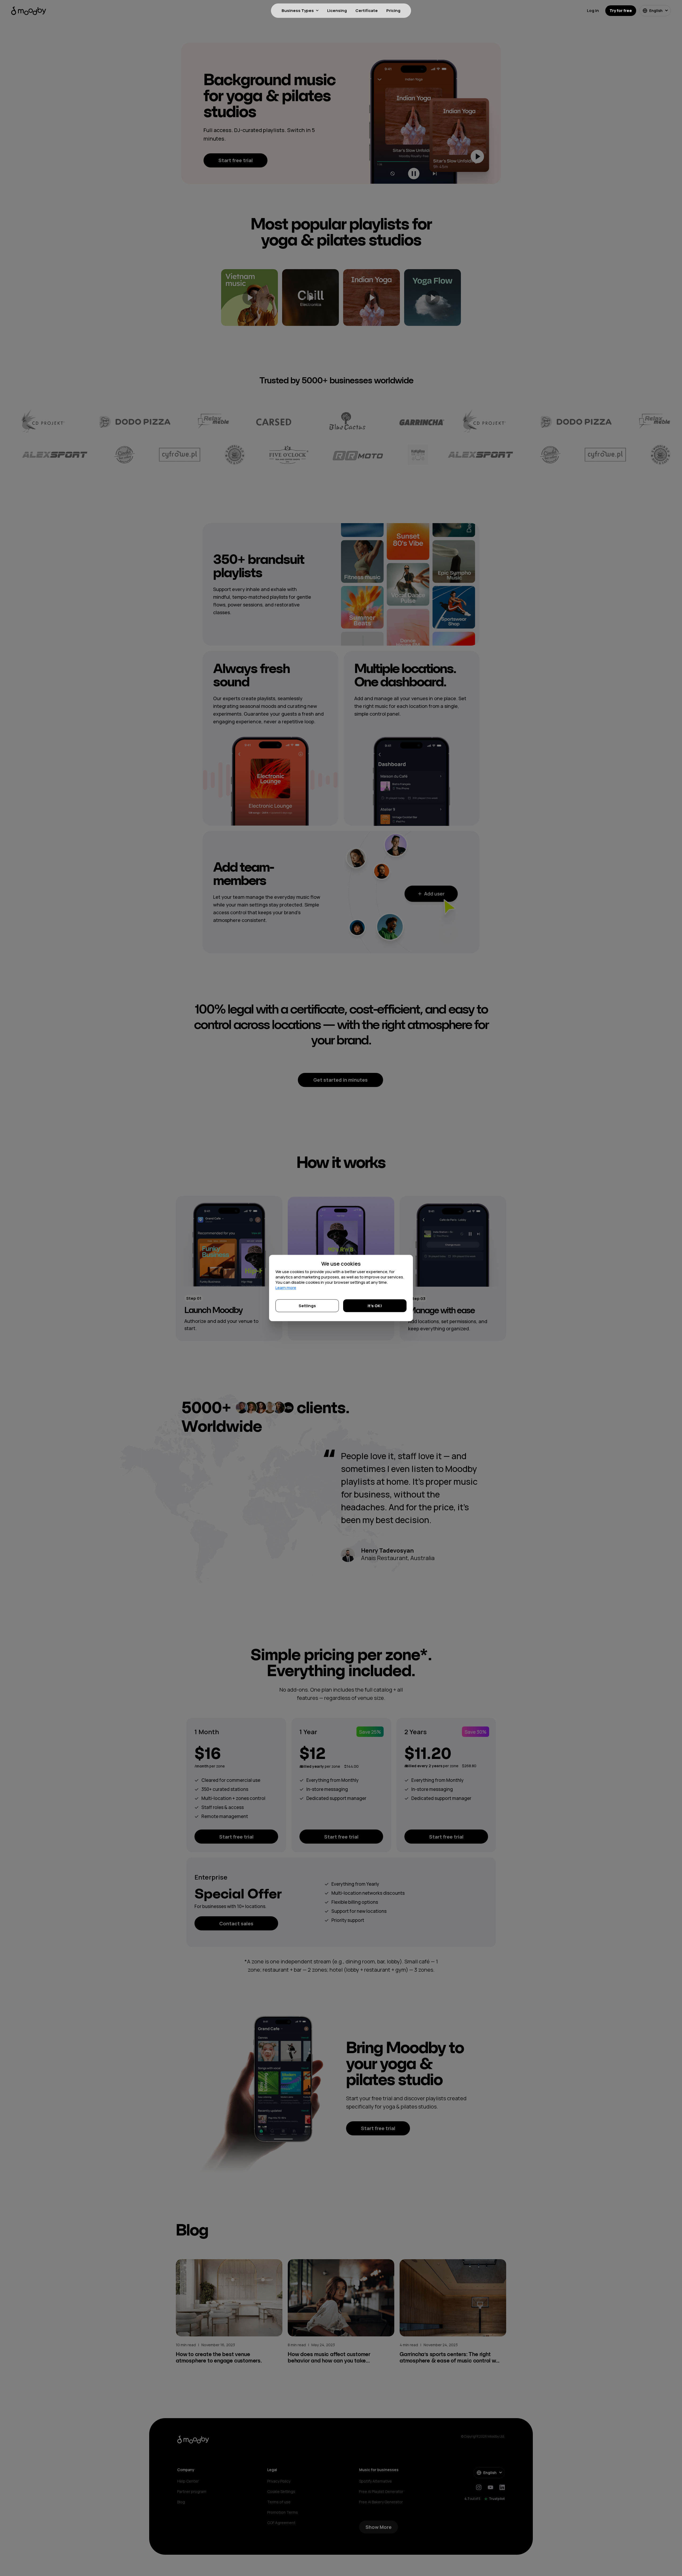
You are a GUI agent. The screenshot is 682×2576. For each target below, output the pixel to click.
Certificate (367, 11)
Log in (593, 11)
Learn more (286, 1288)
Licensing (337, 11)
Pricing (393, 11)
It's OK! (375, 1306)
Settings (307, 1306)
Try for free (621, 11)
